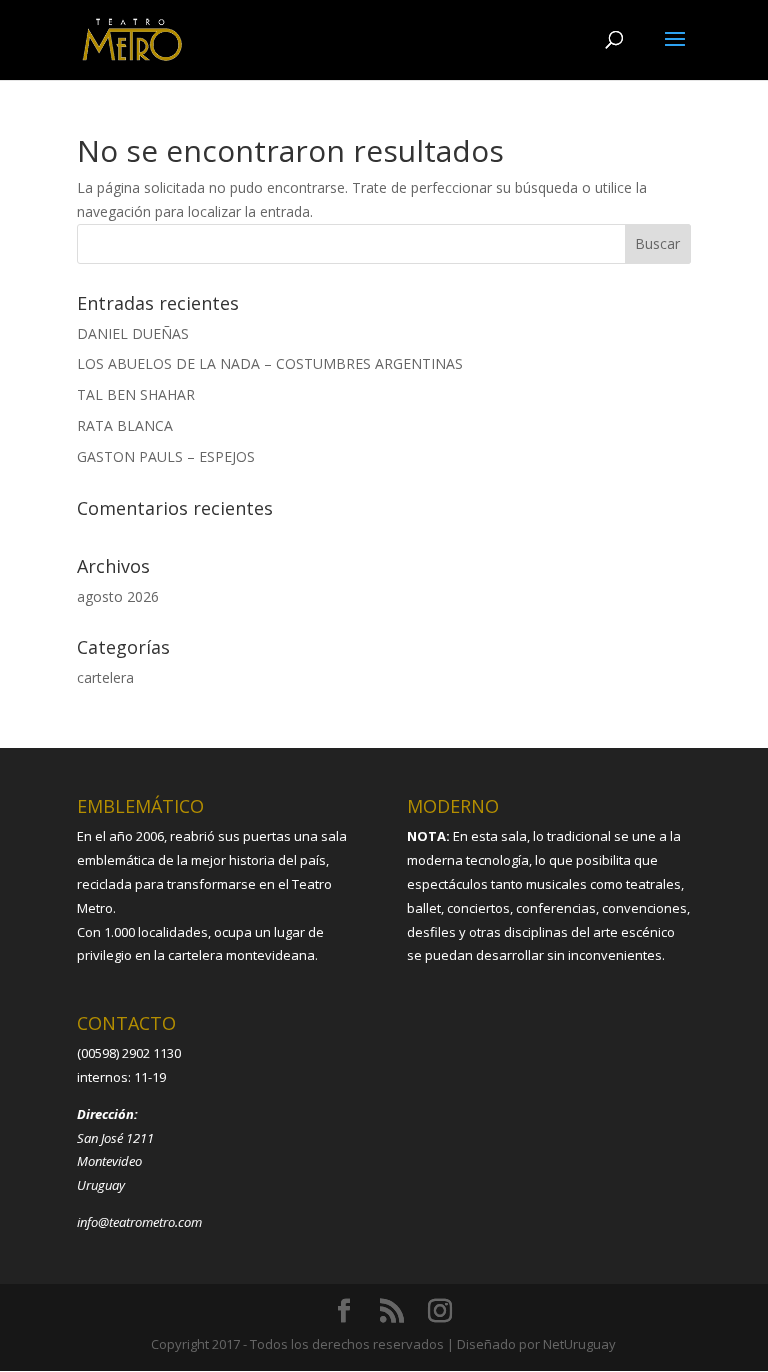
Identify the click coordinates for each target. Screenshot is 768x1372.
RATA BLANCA (125, 425)
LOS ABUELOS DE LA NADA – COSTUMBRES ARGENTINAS (270, 363)
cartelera (105, 677)
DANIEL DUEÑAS (133, 333)
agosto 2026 (118, 596)
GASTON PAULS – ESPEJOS (166, 456)
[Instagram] (440, 1311)
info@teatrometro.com (139, 1222)
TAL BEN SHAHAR (136, 394)
